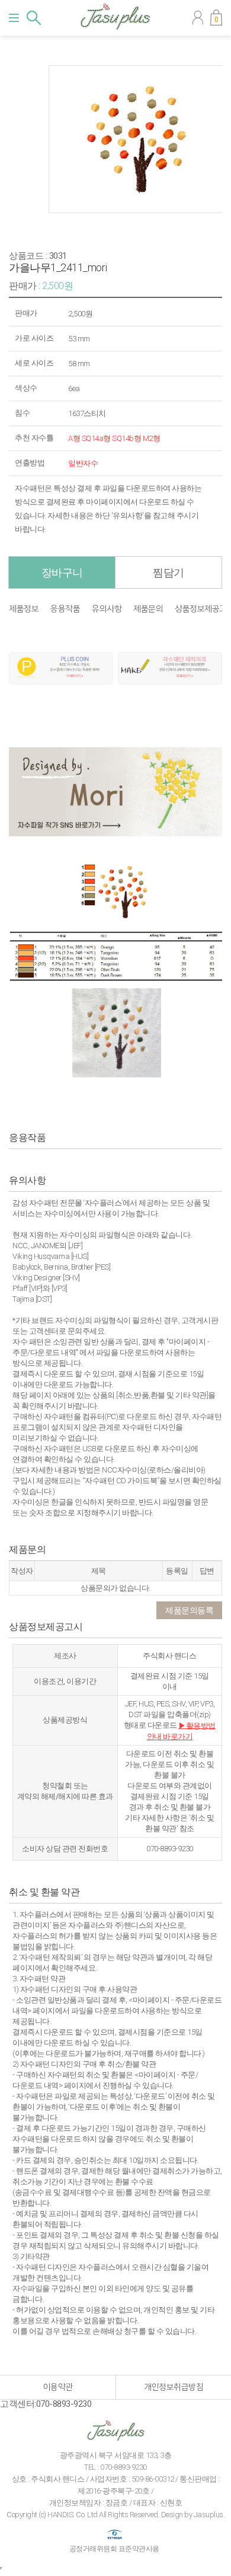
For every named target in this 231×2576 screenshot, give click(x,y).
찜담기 (169, 572)
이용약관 (58, 2387)
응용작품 (65, 609)
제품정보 (24, 609)
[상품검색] (34, 18)
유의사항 (107, 609)
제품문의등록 (189, 1610)
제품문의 (148, 609)
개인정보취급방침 (174, 2387)
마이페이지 (198, 18)
